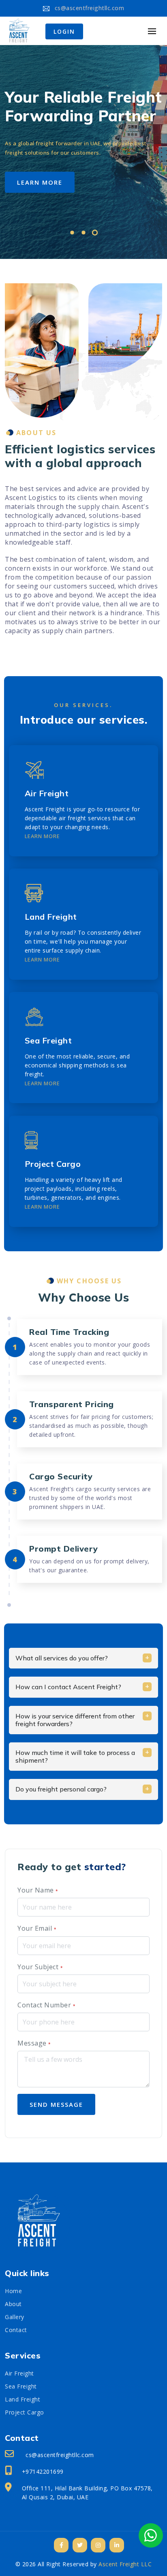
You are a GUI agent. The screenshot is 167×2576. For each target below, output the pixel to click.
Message (34, 2043)
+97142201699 (43, 2471)
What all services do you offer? (62, 1658)
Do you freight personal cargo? (61, 1789)
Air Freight (47, 793)
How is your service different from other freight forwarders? (75, 1720)
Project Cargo (53, 1164)
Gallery (15, 2317)
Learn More (42, 836)
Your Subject (40, 1967)
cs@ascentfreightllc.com (88, 8)
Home (13, 2291)
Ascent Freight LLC (125, 2564)
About (13, 2304)
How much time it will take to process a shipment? (75, 1756)
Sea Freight (48, 1040)
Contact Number (46, 2005)
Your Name (38, 1890)
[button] (72, 234)
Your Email (37, 1928)
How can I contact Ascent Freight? (68, 1687)
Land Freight (51, 917)
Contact (16, 2330)
